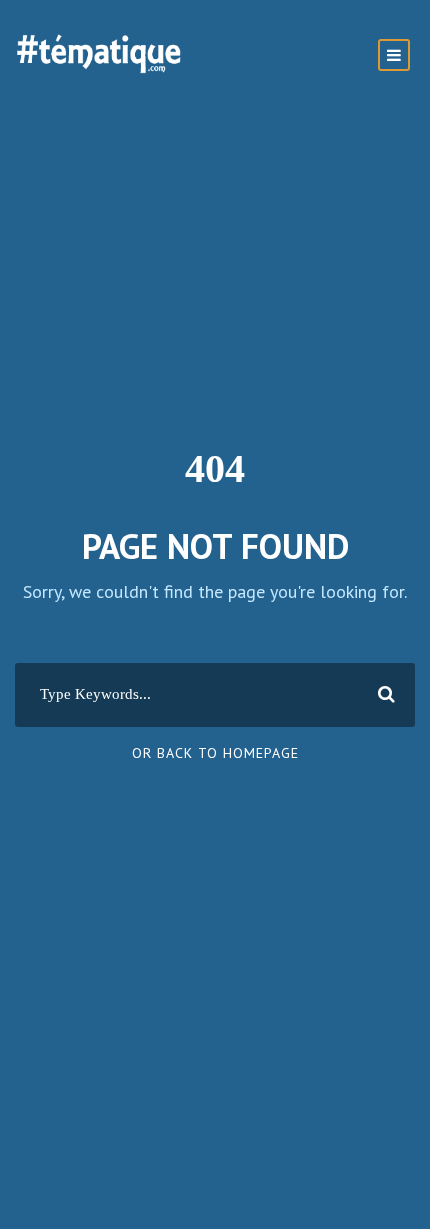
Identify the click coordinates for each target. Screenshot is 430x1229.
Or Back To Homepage (215, 753)
